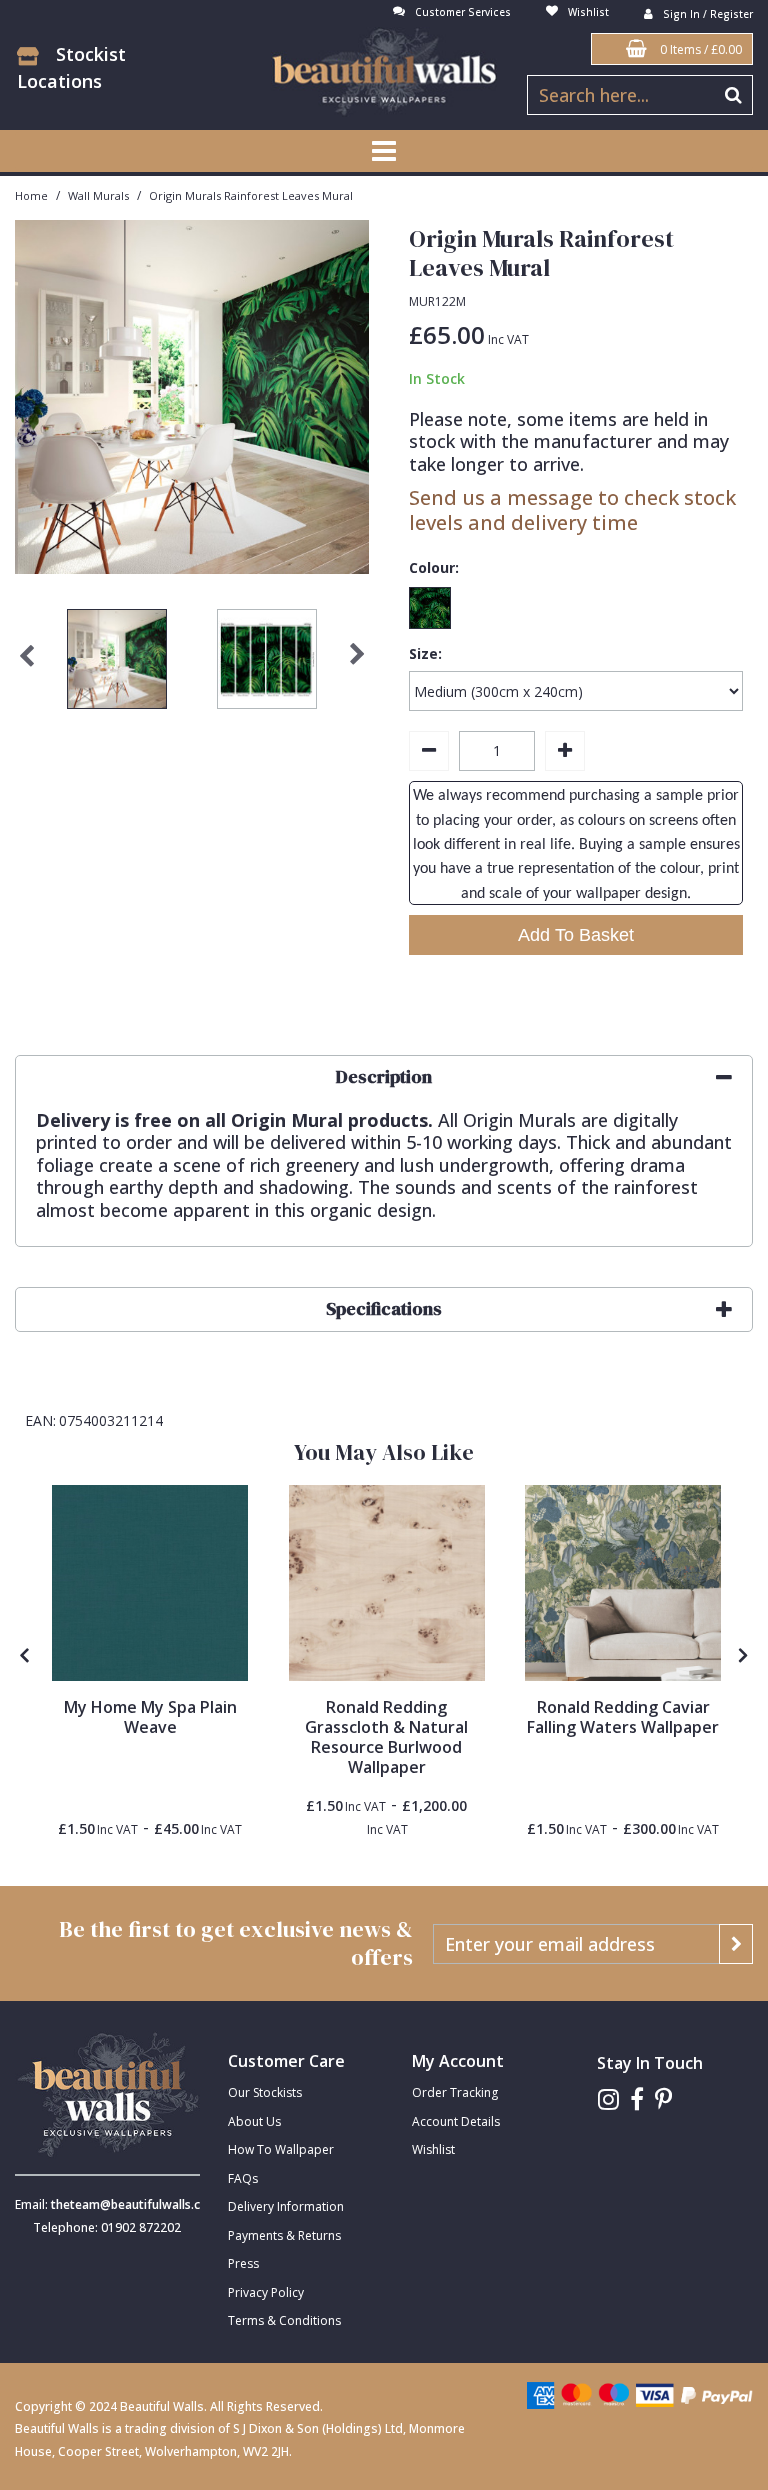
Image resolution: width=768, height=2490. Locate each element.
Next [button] (357, 664)
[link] (608, 2099)
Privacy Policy (266, 2292)
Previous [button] (27, 664)
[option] (117, 664)
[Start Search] (733, 95)
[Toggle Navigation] (384, 151)
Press (243, 2263)
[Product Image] (150, 1583)
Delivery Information (286, 2206)
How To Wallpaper (281, 2149)
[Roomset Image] (623, 1583)
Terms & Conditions (284, 2320)
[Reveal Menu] (384, 151)
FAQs (243, 2178)
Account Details (456, 2121)
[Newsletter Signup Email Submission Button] (736, 1944)
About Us (254, 2121)
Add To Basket (576, 935)
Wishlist (433, 2149)
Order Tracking (455, 2092)
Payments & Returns (284, 2235)
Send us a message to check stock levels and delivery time (572, 510)
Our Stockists (265, 2092)
